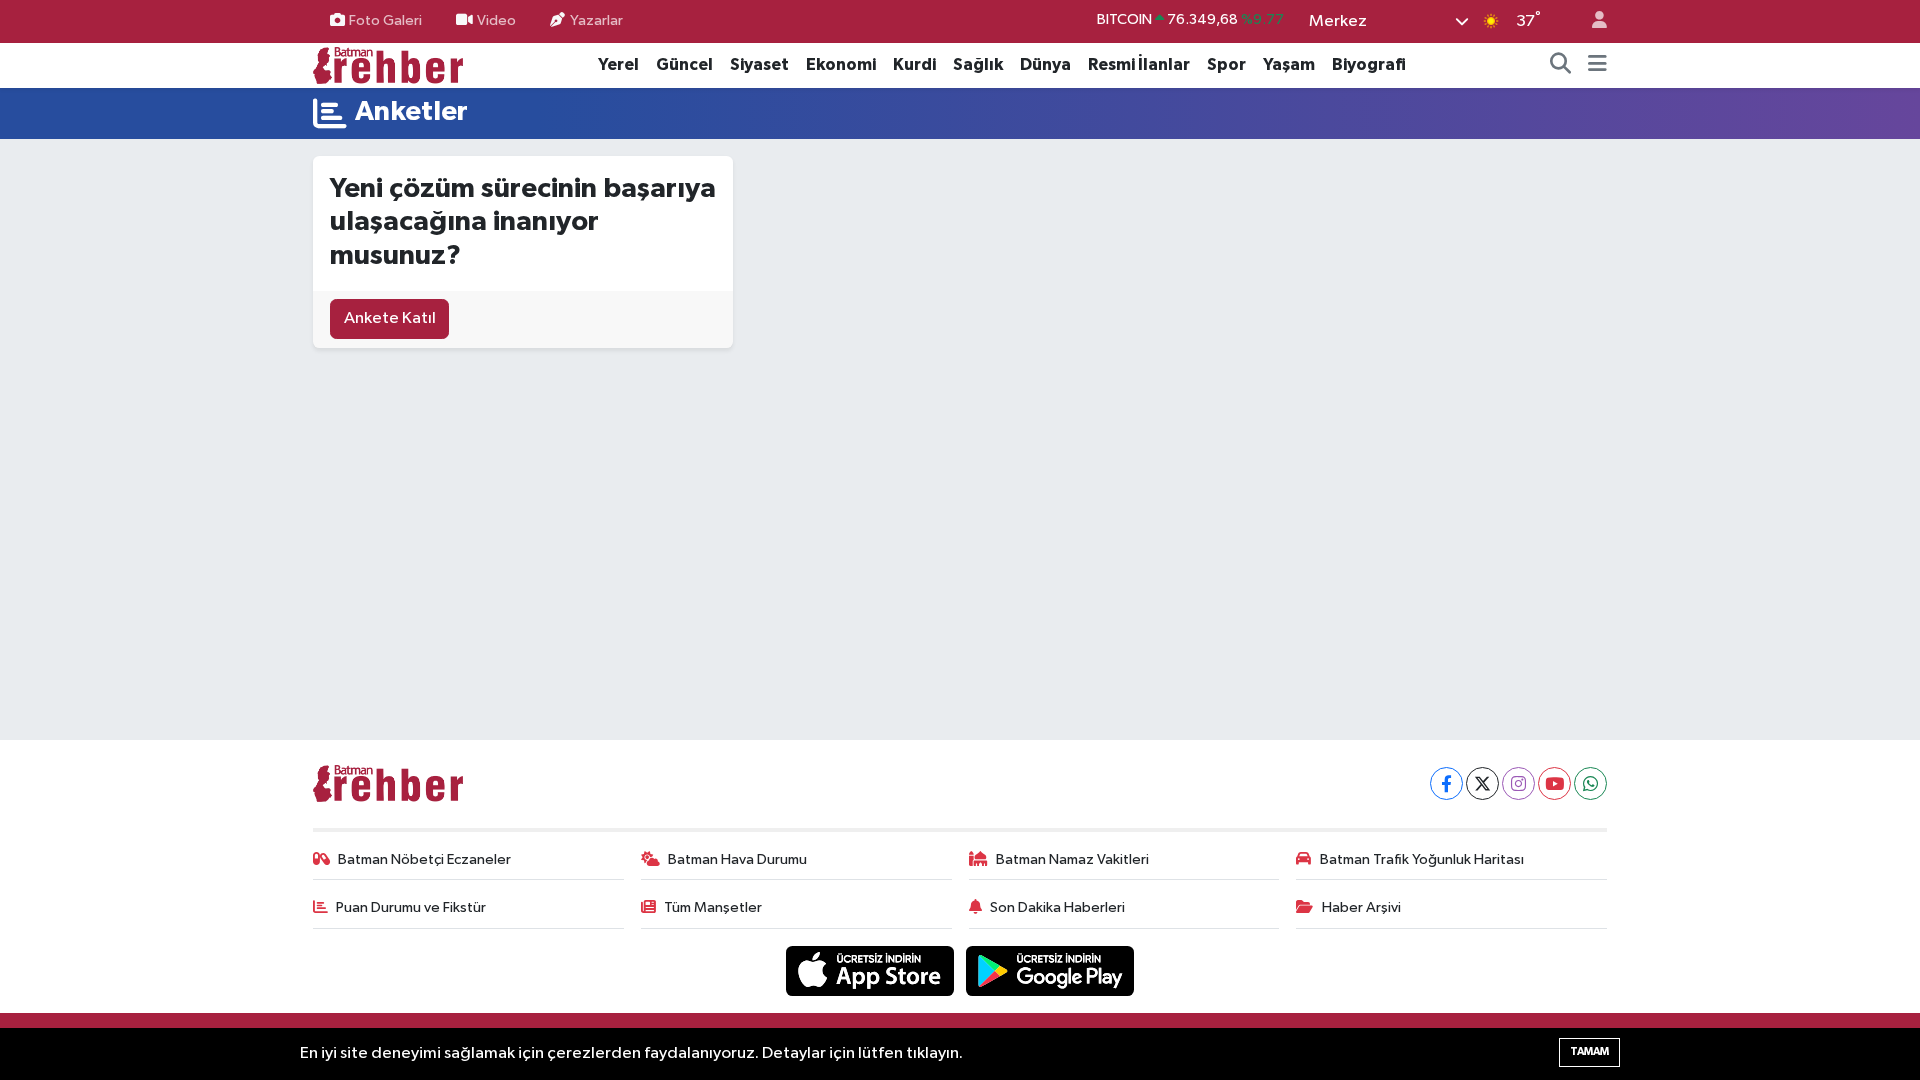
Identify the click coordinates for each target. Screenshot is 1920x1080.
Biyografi (1369, 64)
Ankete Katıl (390, 318)
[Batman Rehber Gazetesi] (388, 64)
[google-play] (1050, 970)
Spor (1226, 64)
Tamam (1589, 1051)
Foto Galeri (385, 20)
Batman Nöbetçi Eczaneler (424, 859)
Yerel (618, 64)
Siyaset (759, 64)
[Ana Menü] (1597, 65)
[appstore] (872, 970)
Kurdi (914, 64)
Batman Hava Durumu (737, 859)
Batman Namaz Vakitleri (1072, 859)
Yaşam (1289, 64)
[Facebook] (1446, 783)
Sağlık (978, 64)
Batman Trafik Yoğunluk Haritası (1422, 859)
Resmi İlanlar (1139, 64)
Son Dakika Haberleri (1057, 907)
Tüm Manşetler (713, 907)
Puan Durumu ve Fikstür (411, 907)
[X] (1482, 783)
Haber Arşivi (1361, 907)
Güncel (684, 64)
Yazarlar (596, 20)
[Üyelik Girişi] (1591, 21)
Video (496, 20)
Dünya (1045, 64)
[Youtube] (1554, 783)
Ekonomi (841, 64)
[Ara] (1561, 65)
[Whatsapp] (1590, 783)
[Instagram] (1518, 783)
